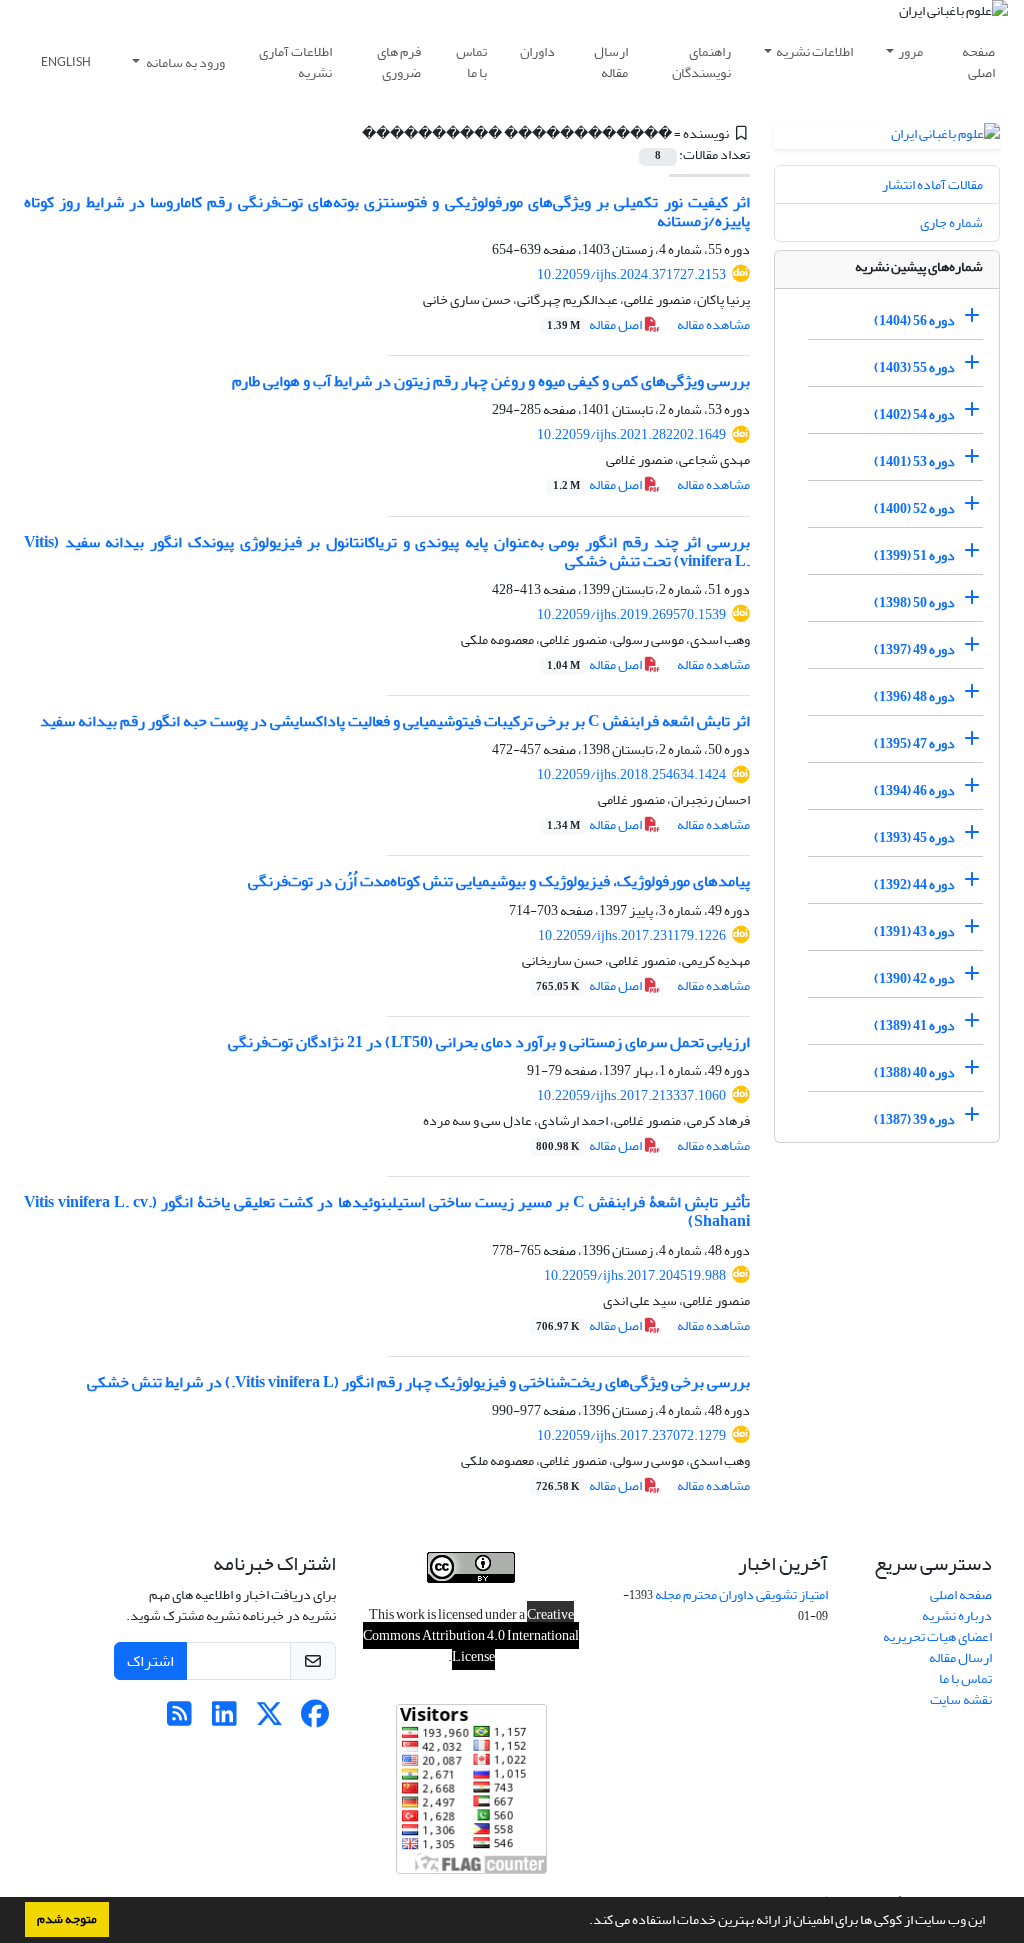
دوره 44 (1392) (914, 884)
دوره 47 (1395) (914, 743)
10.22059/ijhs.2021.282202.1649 (631, 434)
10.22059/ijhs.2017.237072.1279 (631, 1435)
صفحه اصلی (978, 62)
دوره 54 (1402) (914, 414)
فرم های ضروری (399, 62)
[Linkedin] (224, 1719)
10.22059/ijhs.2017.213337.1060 (631, 1095)
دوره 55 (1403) (914, 367)
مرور (910, 51)
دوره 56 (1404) (914, 320)
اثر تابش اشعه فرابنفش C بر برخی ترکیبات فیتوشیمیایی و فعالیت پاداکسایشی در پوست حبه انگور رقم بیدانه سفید (395, 721)
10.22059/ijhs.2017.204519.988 (635, 1275)
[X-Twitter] (269, 1719)
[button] (584, 1922)
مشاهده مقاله (713, 324)
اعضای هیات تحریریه (937, 1636)
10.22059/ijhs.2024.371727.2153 (631, 274)
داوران (537, 51)
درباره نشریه (957, 1615)
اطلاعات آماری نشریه (295, 62)
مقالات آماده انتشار (932, 184)
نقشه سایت (961, 1699)
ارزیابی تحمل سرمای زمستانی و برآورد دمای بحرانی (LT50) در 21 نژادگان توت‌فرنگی (489, 1042)
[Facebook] (314, 1719)
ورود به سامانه (184, 62)
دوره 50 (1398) (914, 602)
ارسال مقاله (611, 62)
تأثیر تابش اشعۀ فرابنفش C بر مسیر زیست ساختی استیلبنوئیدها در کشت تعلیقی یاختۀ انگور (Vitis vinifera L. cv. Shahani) (387, 1211)
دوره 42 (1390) (914, 978)
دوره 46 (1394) (914, 790)
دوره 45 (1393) (914, 837)
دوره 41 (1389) (914, 1025)
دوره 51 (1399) (914, 555)
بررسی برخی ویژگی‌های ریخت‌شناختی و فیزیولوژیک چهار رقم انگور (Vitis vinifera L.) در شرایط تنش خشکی (418, 1382)
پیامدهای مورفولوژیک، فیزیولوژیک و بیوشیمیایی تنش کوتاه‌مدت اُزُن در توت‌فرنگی (499, 881)
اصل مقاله (595, 324)
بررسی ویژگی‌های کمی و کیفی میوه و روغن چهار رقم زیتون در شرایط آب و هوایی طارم (491, 381)
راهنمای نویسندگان (701, 62)
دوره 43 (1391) (914, 931)
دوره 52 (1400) (914, 508)
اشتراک (150, 1661)
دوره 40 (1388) (914, 1072)
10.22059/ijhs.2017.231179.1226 (632, 935)
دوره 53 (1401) (914, 461)
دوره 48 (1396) (914, 696)
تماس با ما (471, 62)
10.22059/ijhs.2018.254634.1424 (631, 774)
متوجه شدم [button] (67, 1919)
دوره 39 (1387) (914, 1119)
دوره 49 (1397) (914, 649)
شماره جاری (951, 222)
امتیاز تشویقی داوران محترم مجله (741, 1594)
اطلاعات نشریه (814, 51)
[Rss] (179, 1719)
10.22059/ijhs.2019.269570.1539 (631, 614)
